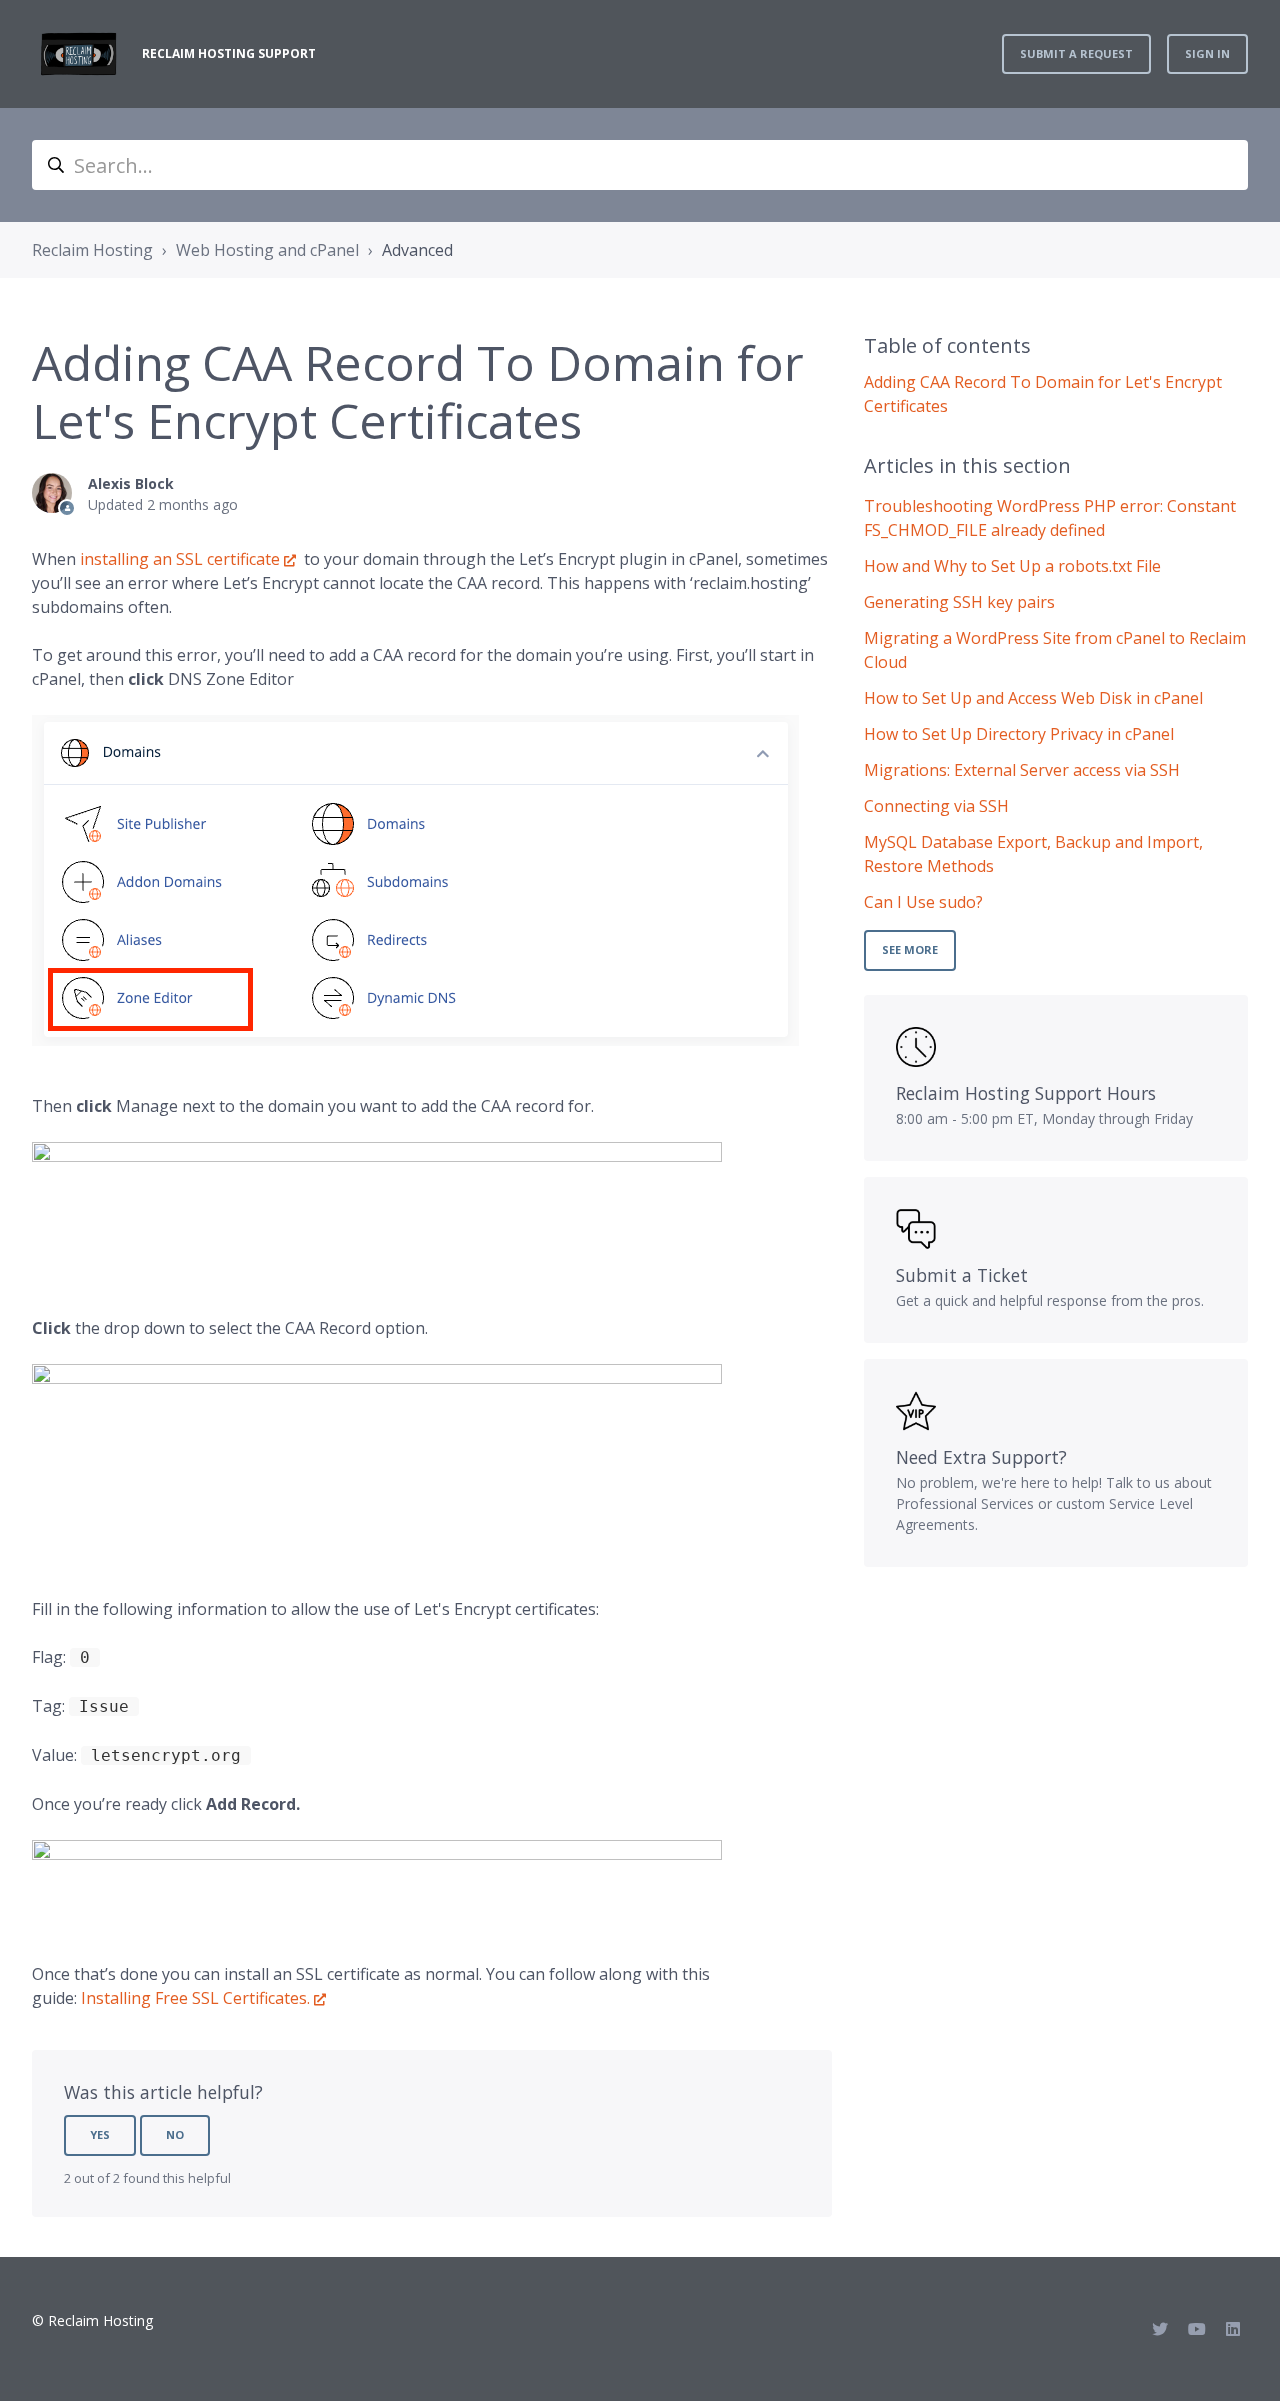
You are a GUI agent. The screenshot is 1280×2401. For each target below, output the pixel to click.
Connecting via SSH (936, 806)
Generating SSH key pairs (959, 602)
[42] (377, 1455)
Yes (100, 2134)
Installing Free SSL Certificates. (195, 1998)
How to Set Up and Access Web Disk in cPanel (1033, 698)
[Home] (79, 54)
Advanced (417, 250)
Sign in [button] (1207, 53)
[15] (377, 1203)
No (175, 2134)
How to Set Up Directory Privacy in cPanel (1019, 734)
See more (910, 949)
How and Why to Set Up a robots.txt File (1012, 566)
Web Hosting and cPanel (267, 250)
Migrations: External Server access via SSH (1022, 770)
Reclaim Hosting (92, 250)
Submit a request (1076, 53)
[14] (377, 1875)
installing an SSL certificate (180, 559)
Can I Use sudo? (923, 902)
